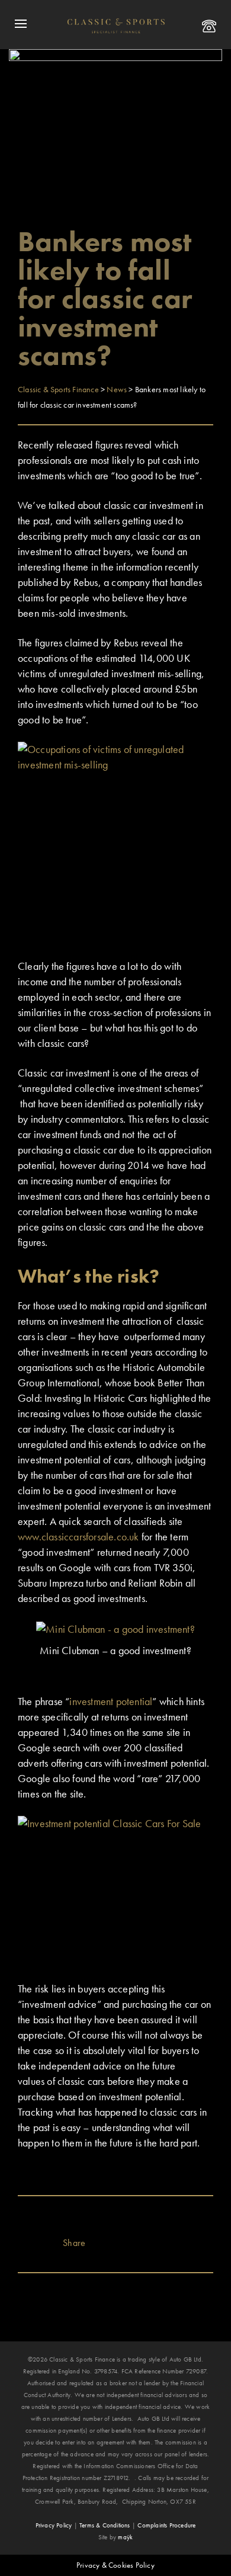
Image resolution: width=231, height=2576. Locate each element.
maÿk (125, 2537)
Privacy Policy (54, 2525)
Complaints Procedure (166, 2525)
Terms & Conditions (105, 2525)
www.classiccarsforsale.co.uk (80, 1537)
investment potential (111, 1701)
